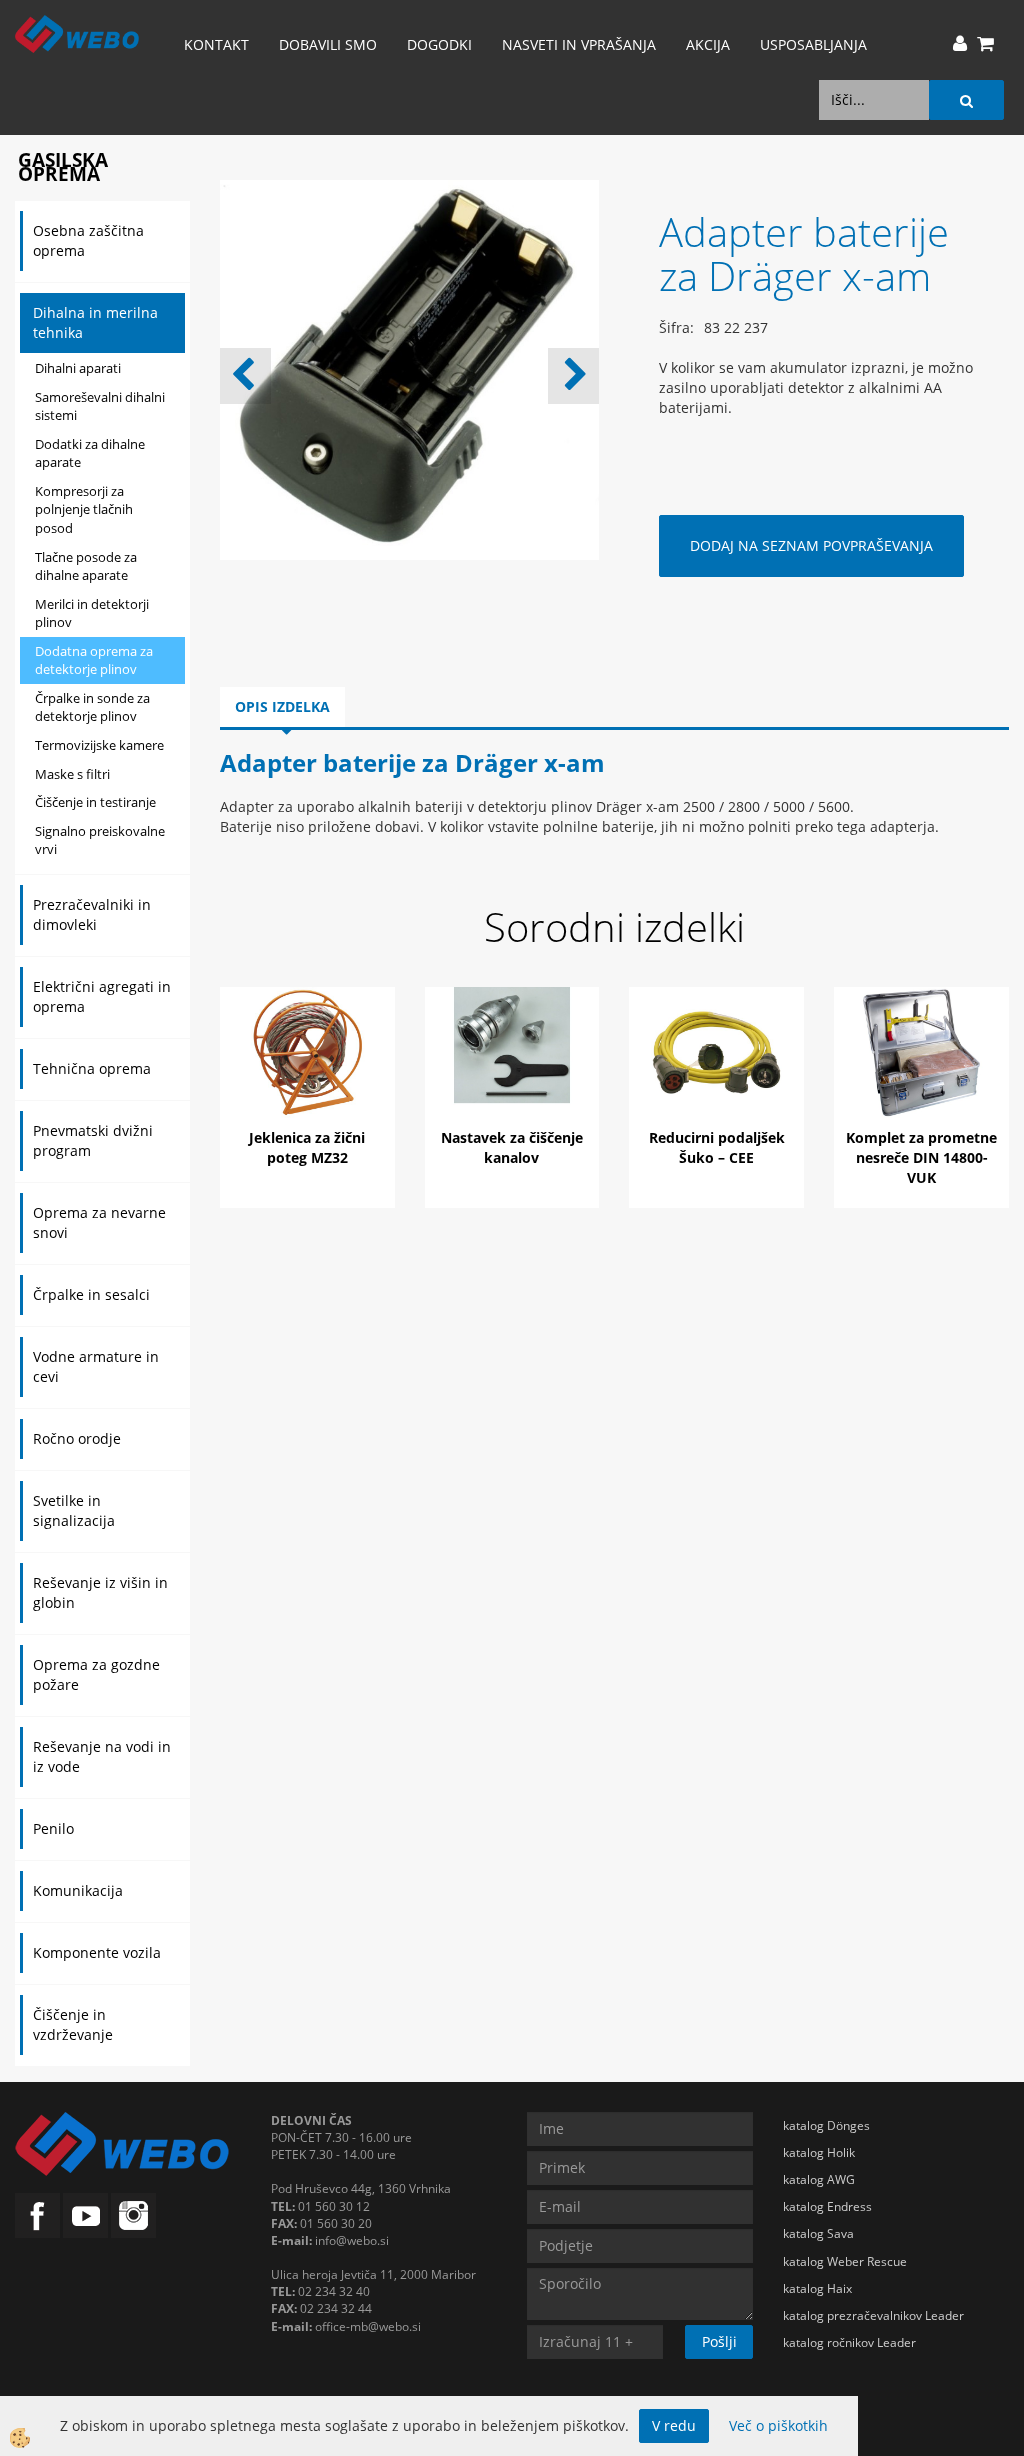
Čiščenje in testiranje (95, 802)
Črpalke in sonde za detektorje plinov (92, 707)
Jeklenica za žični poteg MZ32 (307, 1147)
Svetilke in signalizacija (74, 1510)
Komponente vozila (97, 1952)
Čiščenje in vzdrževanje (73, 2024)
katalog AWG (819, 2179)
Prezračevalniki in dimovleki (92, 914)
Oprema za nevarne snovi (99, 1222)
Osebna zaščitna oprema (88, 240)
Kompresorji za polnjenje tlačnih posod (84, 509)
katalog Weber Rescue (845, 2261)
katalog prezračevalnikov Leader (873, 2315)
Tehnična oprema (92, 1068)
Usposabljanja (813, 44)
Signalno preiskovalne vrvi (100, 840)
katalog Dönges (826, 2125)
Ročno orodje (77, 1438)
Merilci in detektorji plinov (92, 613)
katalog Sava (818, 2233)
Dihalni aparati (78, 368)
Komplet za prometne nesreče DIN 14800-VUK (921, 1157)
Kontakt (216, 44)
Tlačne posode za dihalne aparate (86, 566)
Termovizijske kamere (99, 745)
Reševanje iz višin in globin (100, 1592)
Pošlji (719, 2341)
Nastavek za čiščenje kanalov (512, 1147)
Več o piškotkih (778, 2425)
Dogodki (439, 44)
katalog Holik (819, 2152)
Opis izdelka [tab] (282, 706)
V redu (674, 2425)
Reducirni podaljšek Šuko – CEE (717, 1147)
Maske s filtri (72, 774)
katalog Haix (817, 2288)
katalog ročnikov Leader (849, 2342)
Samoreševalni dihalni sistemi (100, 406)
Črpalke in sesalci (91, 1294)
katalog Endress (827, 2206)
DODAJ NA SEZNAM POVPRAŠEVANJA (811, 545)
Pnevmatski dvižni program (93, 1140)
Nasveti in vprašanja (579, 44)
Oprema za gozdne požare (96, 1674)
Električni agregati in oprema (102, 996)
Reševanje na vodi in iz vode (102, 1756)
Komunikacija (78, 1890)
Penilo (53, 1828)
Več (307, 1072)
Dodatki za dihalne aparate (90, 453)
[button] (573, 376)
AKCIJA (708, 44)
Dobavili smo (328, 44)
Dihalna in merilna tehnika (95, 322)
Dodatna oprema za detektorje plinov (94, 660)
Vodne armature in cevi (96, 1366)
